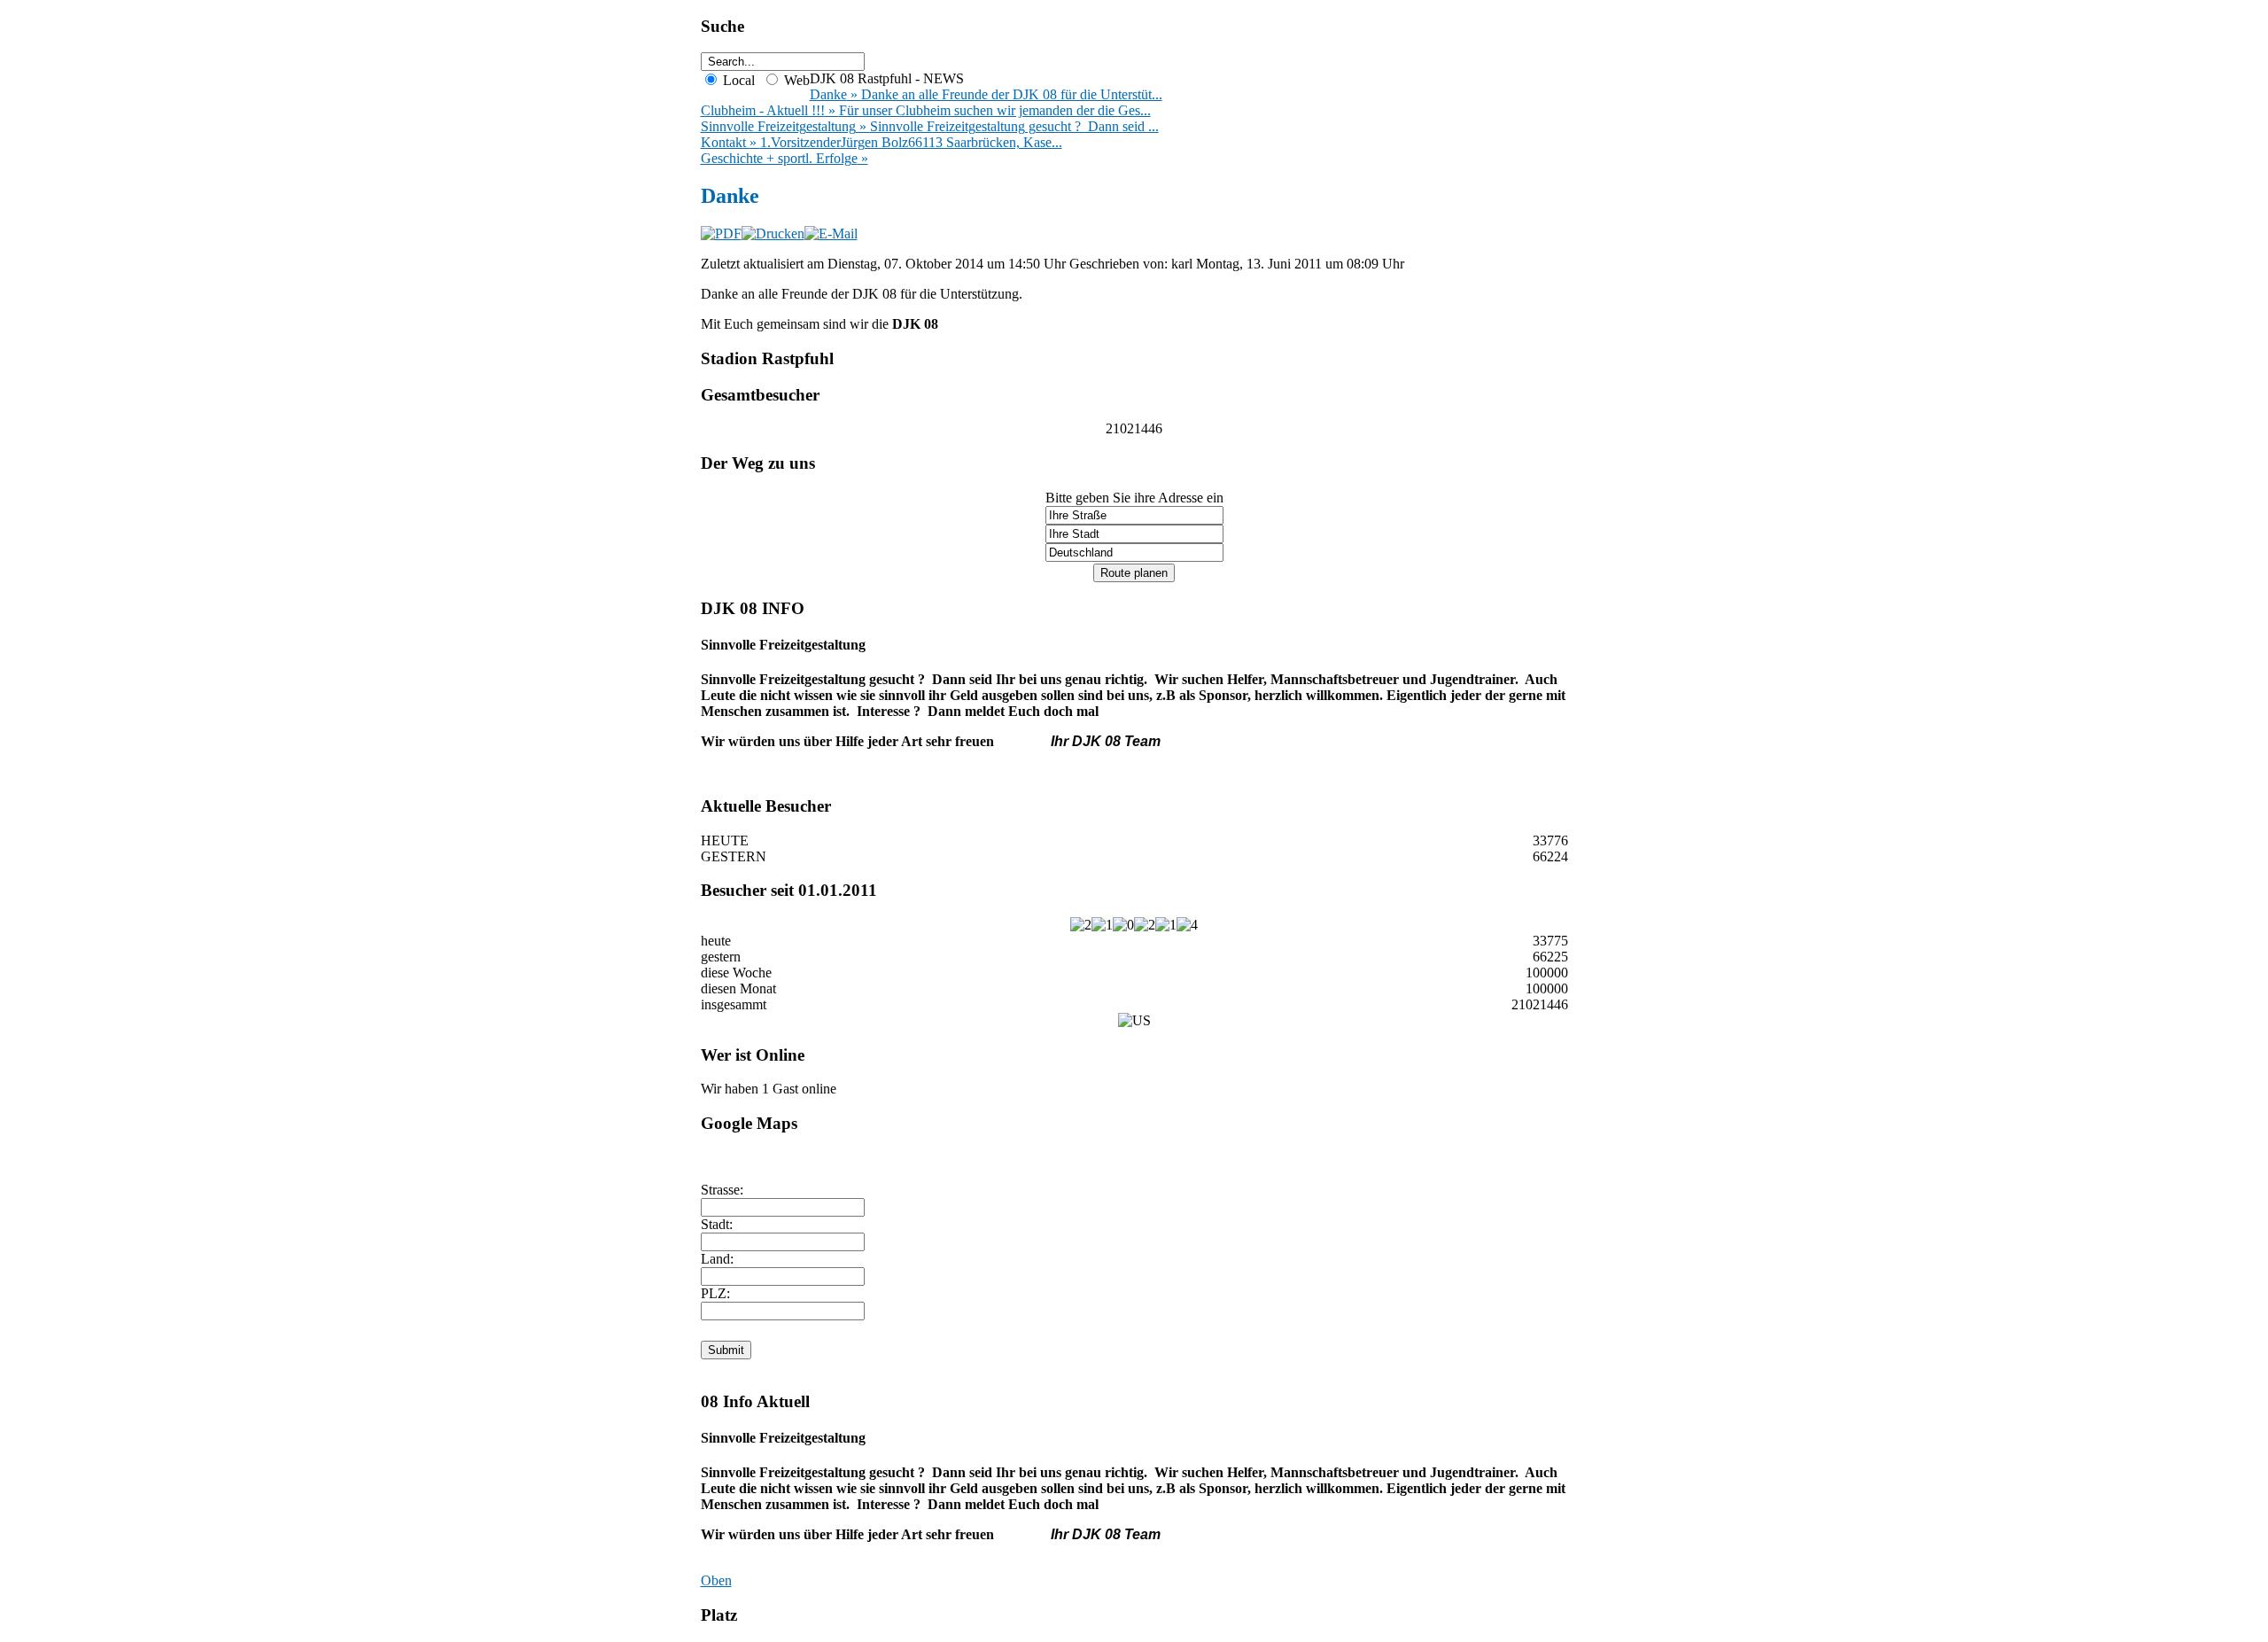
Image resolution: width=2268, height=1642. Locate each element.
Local (737, 80)
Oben (716, 1580)
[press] (1134, 572)
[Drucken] (773, 233)
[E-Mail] (831, 233)
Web (795, 80)
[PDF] (721, 233)
